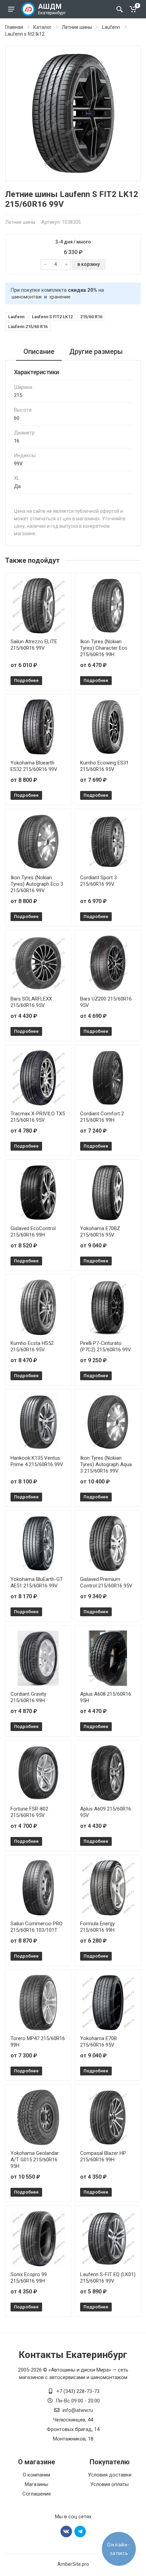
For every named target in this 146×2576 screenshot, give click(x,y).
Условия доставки (110, 2475)
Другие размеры (96, 352)
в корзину (89, 264)
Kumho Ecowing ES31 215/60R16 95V (104, 766)
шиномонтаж (27, 297)
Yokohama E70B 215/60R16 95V (98, 2042)
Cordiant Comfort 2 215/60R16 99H (102, 1117)
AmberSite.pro (73, 2564)
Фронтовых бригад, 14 (73, 2429)
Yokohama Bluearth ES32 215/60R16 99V (34, 766)
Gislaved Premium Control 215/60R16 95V (106, 1582)
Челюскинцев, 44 (73, 2420)
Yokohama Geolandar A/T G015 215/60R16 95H (35, 2160)
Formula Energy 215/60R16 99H (97, 1927)
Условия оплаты (109, 2484)
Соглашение (37, 2494)
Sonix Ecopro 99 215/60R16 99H (29, 2278)
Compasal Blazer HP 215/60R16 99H (103, 2156)
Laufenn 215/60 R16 (28, 327)
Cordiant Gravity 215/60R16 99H (28, 1697)
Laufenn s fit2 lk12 (25, 34)
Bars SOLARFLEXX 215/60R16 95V (31, 1002)
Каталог (42, 27)
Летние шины (77, 27)
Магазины (36, 2484)
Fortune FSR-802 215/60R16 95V (29, 1812)
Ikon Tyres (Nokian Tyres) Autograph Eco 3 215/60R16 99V (37, 884)
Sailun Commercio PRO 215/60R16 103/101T (36, 1927)
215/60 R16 (91, 317)
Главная (14, 27)
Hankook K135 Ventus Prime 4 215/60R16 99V (37, 1461)
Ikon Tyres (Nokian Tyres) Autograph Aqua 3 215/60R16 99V (106, 1464)
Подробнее (26, 680)
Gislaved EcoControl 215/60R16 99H (33, 1232)
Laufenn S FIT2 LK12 (52, 317)
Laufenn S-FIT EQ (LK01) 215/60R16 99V (108, 2278)
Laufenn (111, 27)
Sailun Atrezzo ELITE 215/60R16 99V (34, 645)
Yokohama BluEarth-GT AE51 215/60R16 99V (37, 1582)
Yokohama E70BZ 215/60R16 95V (100, 1232)
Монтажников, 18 (73, 2439)
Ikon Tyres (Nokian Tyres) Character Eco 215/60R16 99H (104, 648)
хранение (60, 297)
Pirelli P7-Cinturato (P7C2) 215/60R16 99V (106, 1346)
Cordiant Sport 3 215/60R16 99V (98, 881)
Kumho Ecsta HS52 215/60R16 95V (32, 1346)
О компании (36, 2475)
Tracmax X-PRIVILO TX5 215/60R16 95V (38, 1117)
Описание (39, 352)
